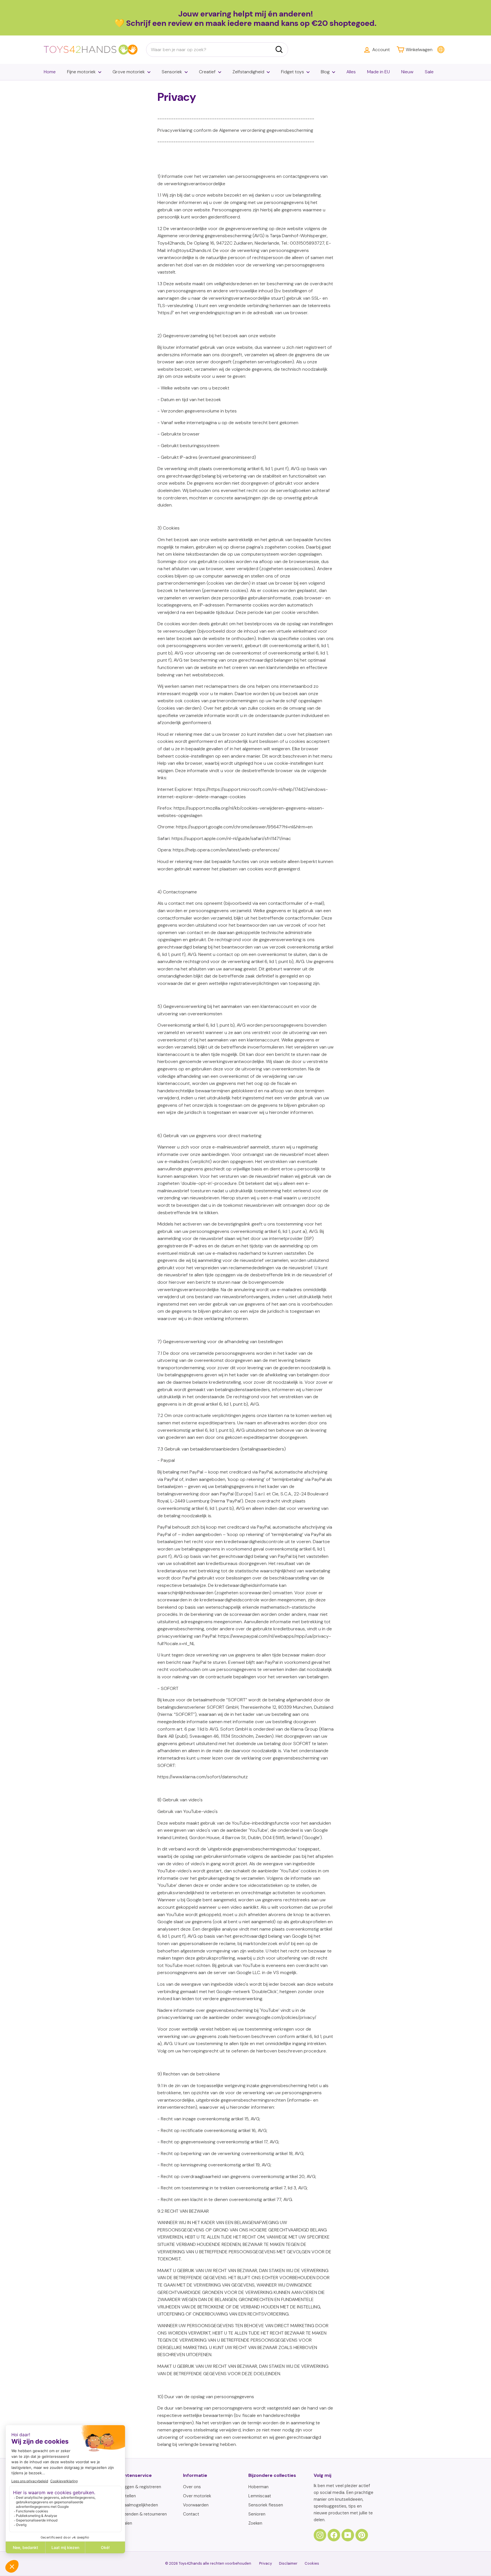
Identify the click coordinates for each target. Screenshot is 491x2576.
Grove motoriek (129, 72)
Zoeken (255, 2523)
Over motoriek (197, 2496)
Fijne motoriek (81, 72)
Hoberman (258, 2487)
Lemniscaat (260, 2496)
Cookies (312, 2563)
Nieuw (407, 72)
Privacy (266, 2563)
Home (50, 72)
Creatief (207, 72)
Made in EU (378, 72)
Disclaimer (288, 2563)
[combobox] (217, 50)
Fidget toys (293, 72)
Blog (325, 72)
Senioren (257, 2514)
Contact (191, 2514)
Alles (351, 72)
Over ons (192, 2487)
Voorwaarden (196, 2505)
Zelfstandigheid (248, 72)
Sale (429, 72)
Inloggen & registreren (139, 2487)
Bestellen (127, 2496)
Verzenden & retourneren (142, 2514)
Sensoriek (172, 72)
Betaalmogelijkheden (138, 2505)
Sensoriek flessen (266, 2505)
